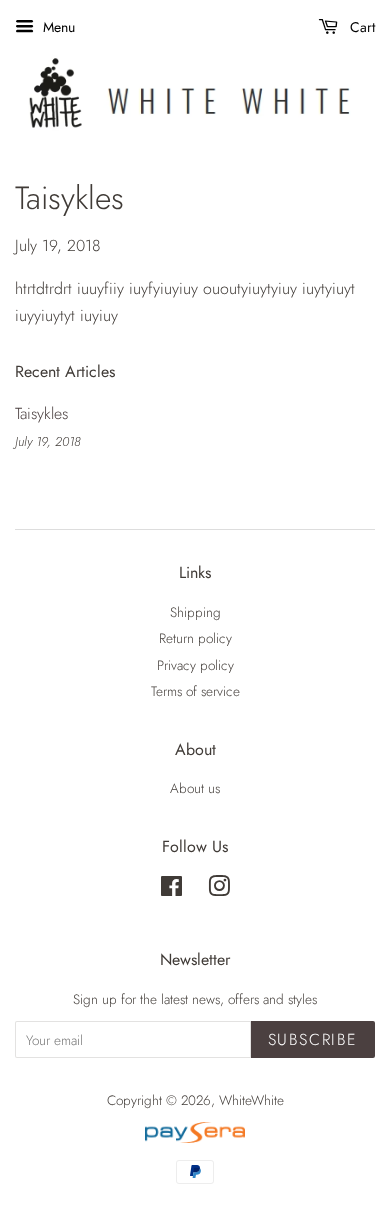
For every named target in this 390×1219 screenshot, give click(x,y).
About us (195, 788)
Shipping (195, 612)
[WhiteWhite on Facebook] (171, 890)
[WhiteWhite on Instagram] (219, 890)
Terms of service (195, 691)
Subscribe (313, 1039)
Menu (57, 27)
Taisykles (41, 413)
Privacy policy (195, 665)
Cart (360, 27)
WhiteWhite (251, 1100)
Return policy (195, 638)
